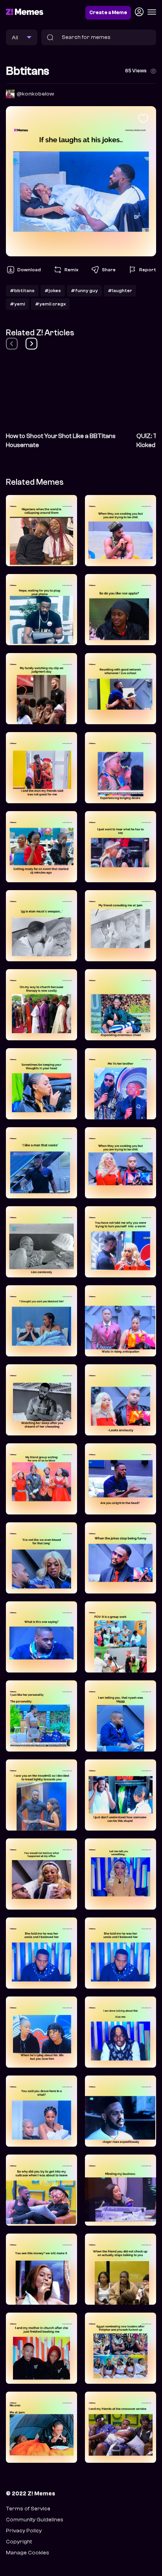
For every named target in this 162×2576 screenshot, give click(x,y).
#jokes (53, 291)
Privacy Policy (24, 2531)
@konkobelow (35, 94)
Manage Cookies (28, 2553)
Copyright (19, 2542)
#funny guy (84, 291)
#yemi (17, 304)
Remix (71, 270)
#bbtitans (22, 291)
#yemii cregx (50, 304)
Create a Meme (108, 13)
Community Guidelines (35, 2520)
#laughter (120, 291)
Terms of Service (28, 2509)
